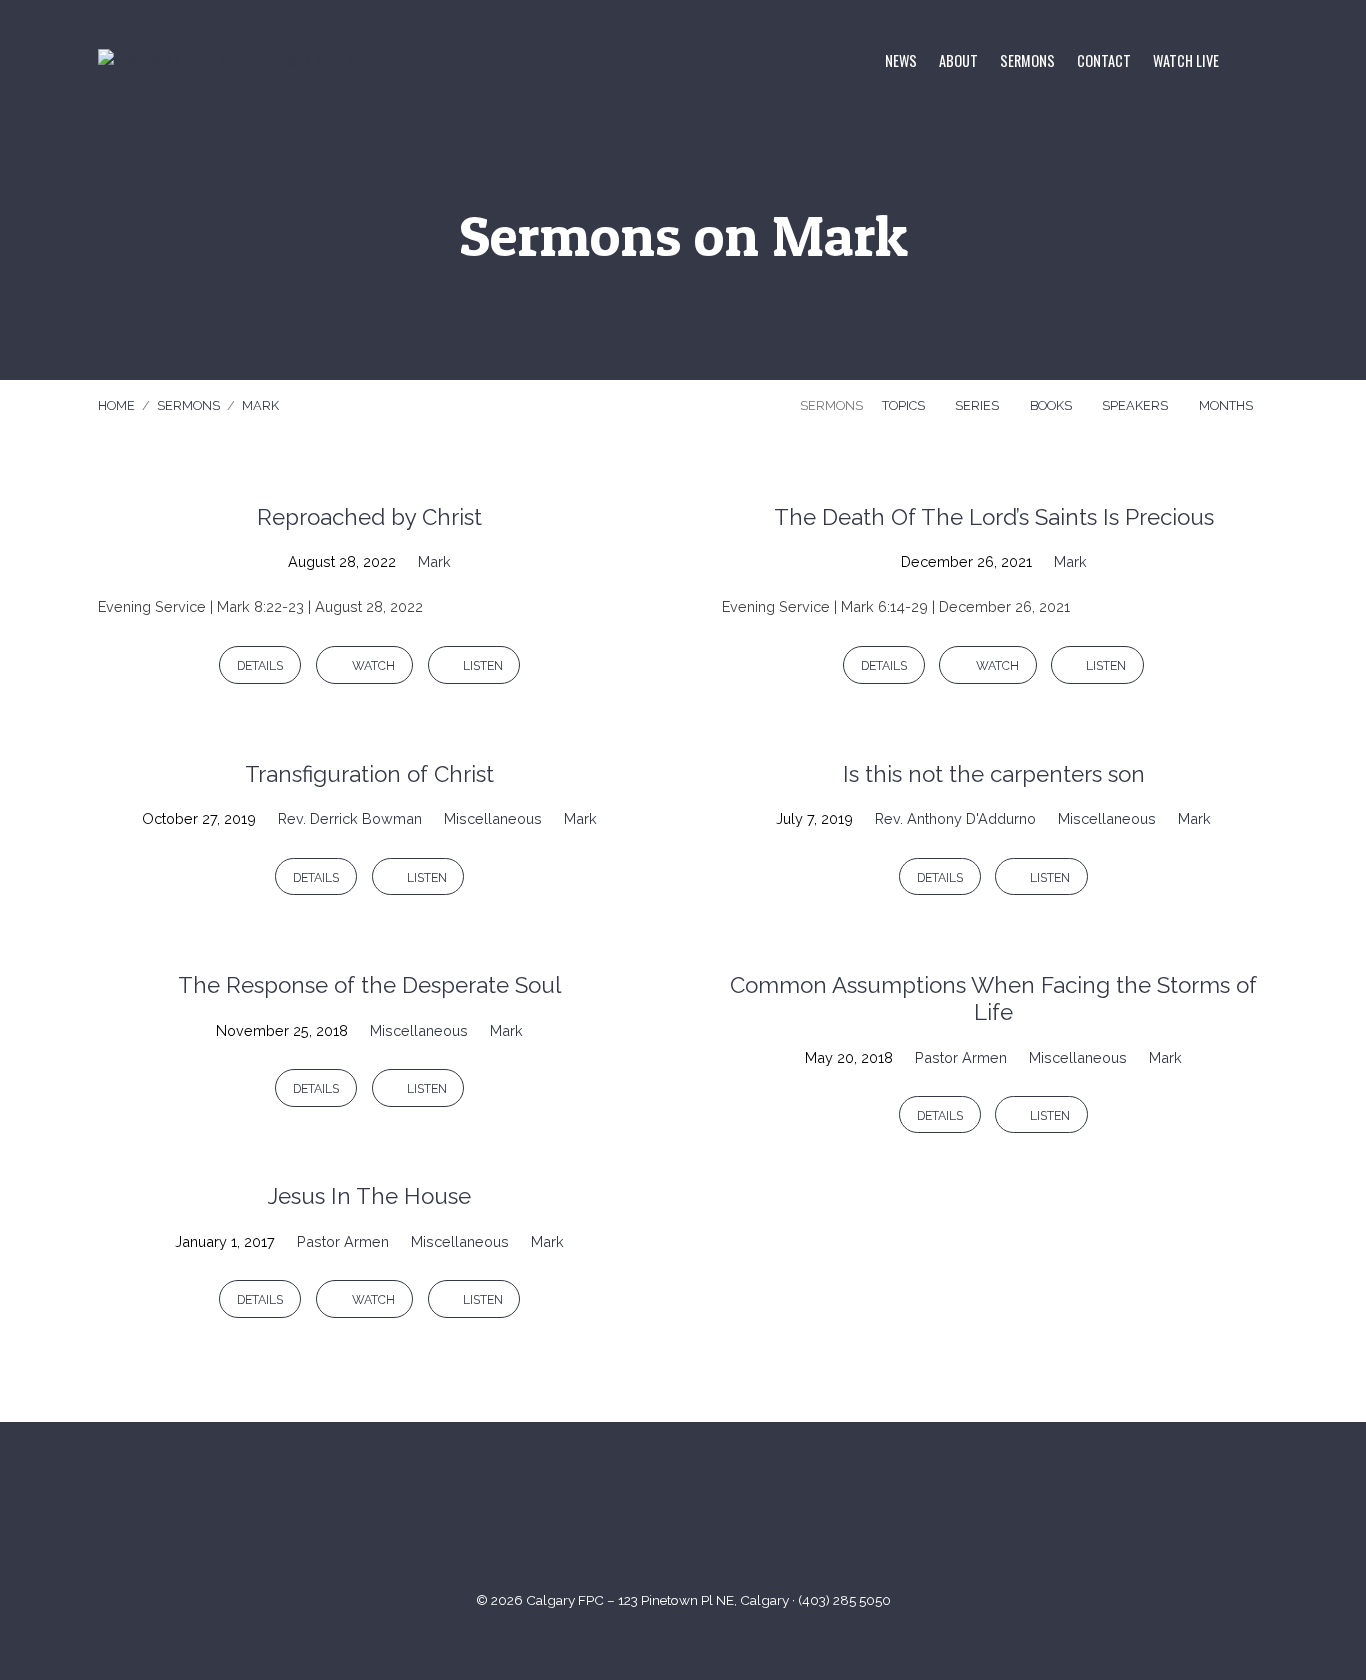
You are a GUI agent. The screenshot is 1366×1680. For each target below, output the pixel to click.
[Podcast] (756, 1516)
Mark (260, 405)
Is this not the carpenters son (994, 774)
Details (260, 665)
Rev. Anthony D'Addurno (955, 818)
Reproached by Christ (369, 517)
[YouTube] (658, 1516)
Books (1052, 405)
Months (1227, 405)
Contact (1104, 61)
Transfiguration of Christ (369, 774)
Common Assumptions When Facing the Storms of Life (993, 998)
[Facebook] (707, 1516)
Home (116, 405)
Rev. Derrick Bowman (350, 818)
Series (978, 405)
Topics (905, 405)
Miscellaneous (493, 818)
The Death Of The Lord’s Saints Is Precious (994, 517)
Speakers (1136, 405)
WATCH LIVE (1186, 61)
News (901, 61)
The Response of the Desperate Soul (369, 985)
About (958, 61)
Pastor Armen (961, 1057)
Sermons (1027, 61)
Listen (481, 665)
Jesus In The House (369, 1196)
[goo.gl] (609, 1516)
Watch (372, 665)
